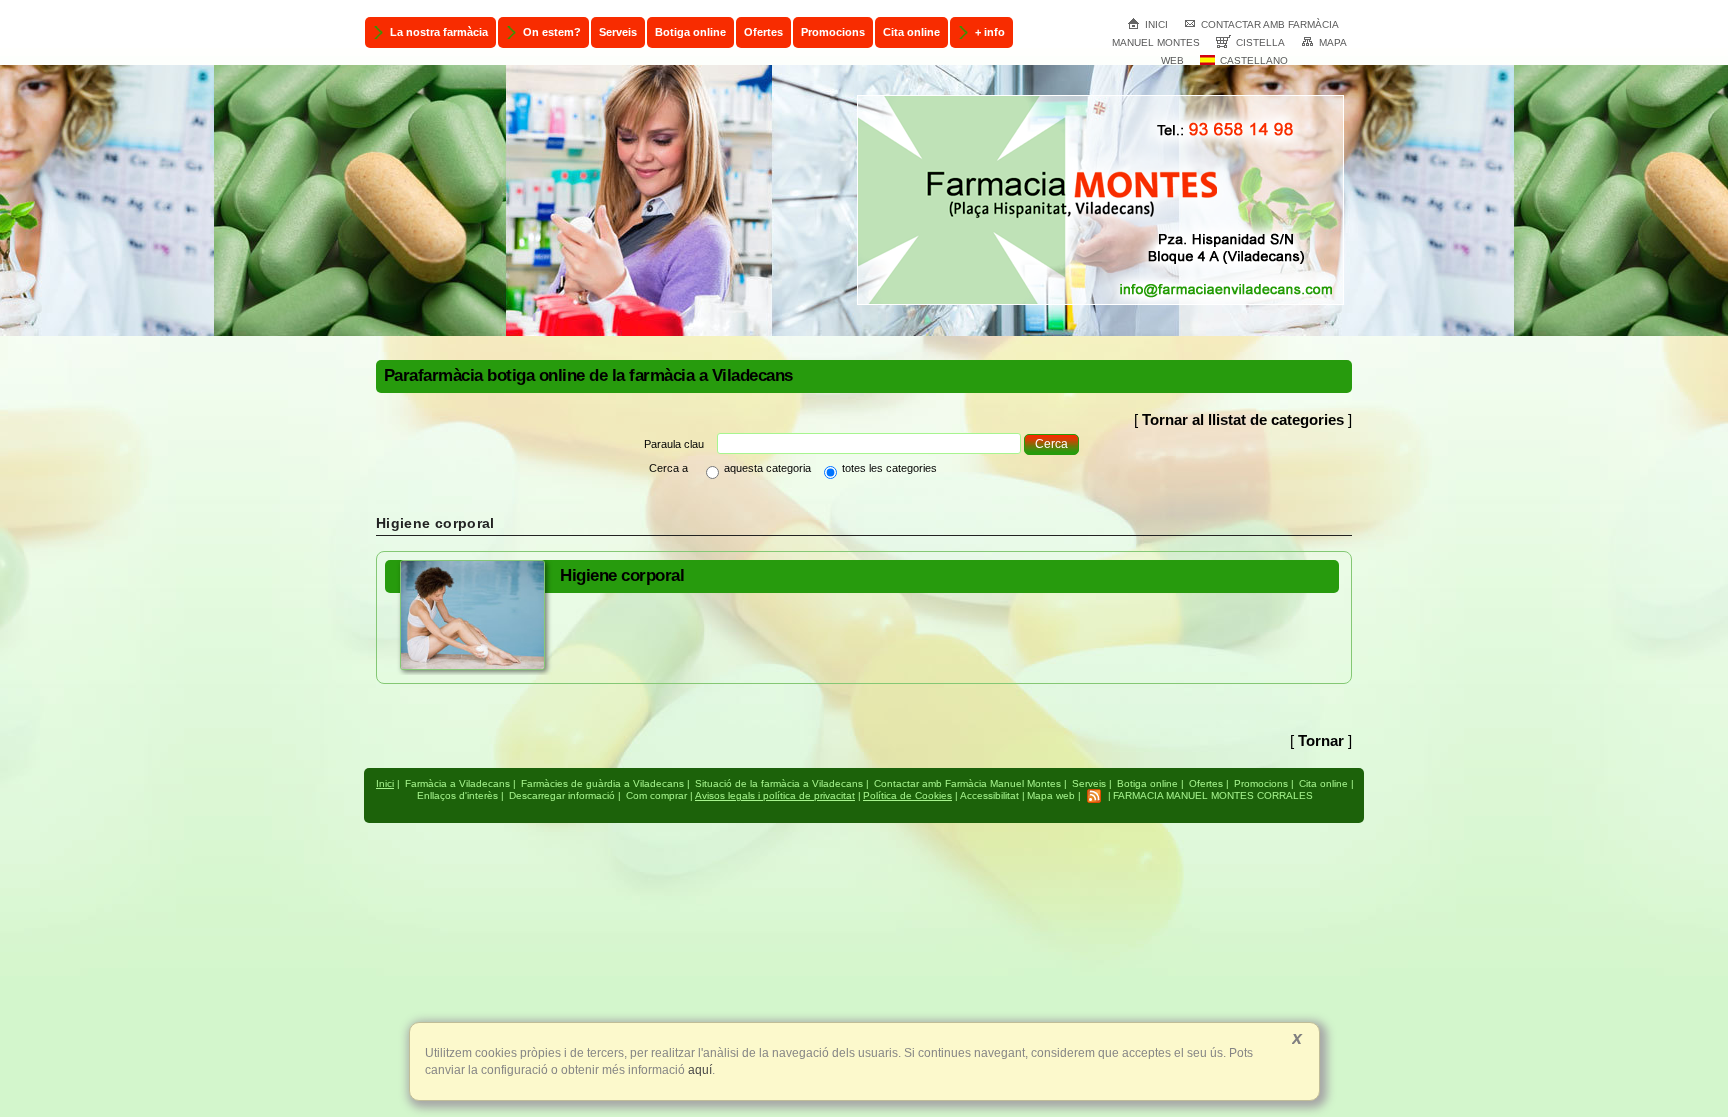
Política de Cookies (907, 795)
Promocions (1261, 783)
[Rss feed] (1094, 795)
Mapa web (1051, 795)
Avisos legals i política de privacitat (775, 795)
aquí (698, 1070)
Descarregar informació (562, 795)
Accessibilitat (989, 795)
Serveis (1089, 783)
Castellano (1254, 60)
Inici (1156, 24)
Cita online (1323, 783)
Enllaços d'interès (457, 795)
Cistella (1260, 42)
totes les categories (889, 468)
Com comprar (656, 795)
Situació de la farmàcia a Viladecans (779, 783)
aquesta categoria (767, 468)
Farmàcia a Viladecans (457, 783)
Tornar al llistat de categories (1243, 419)
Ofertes (1206, 783)
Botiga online (1147, 783)
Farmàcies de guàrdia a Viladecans (602, 783)
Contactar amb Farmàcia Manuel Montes (967, 783)
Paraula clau (675, 444)
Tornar (1321, 740)
